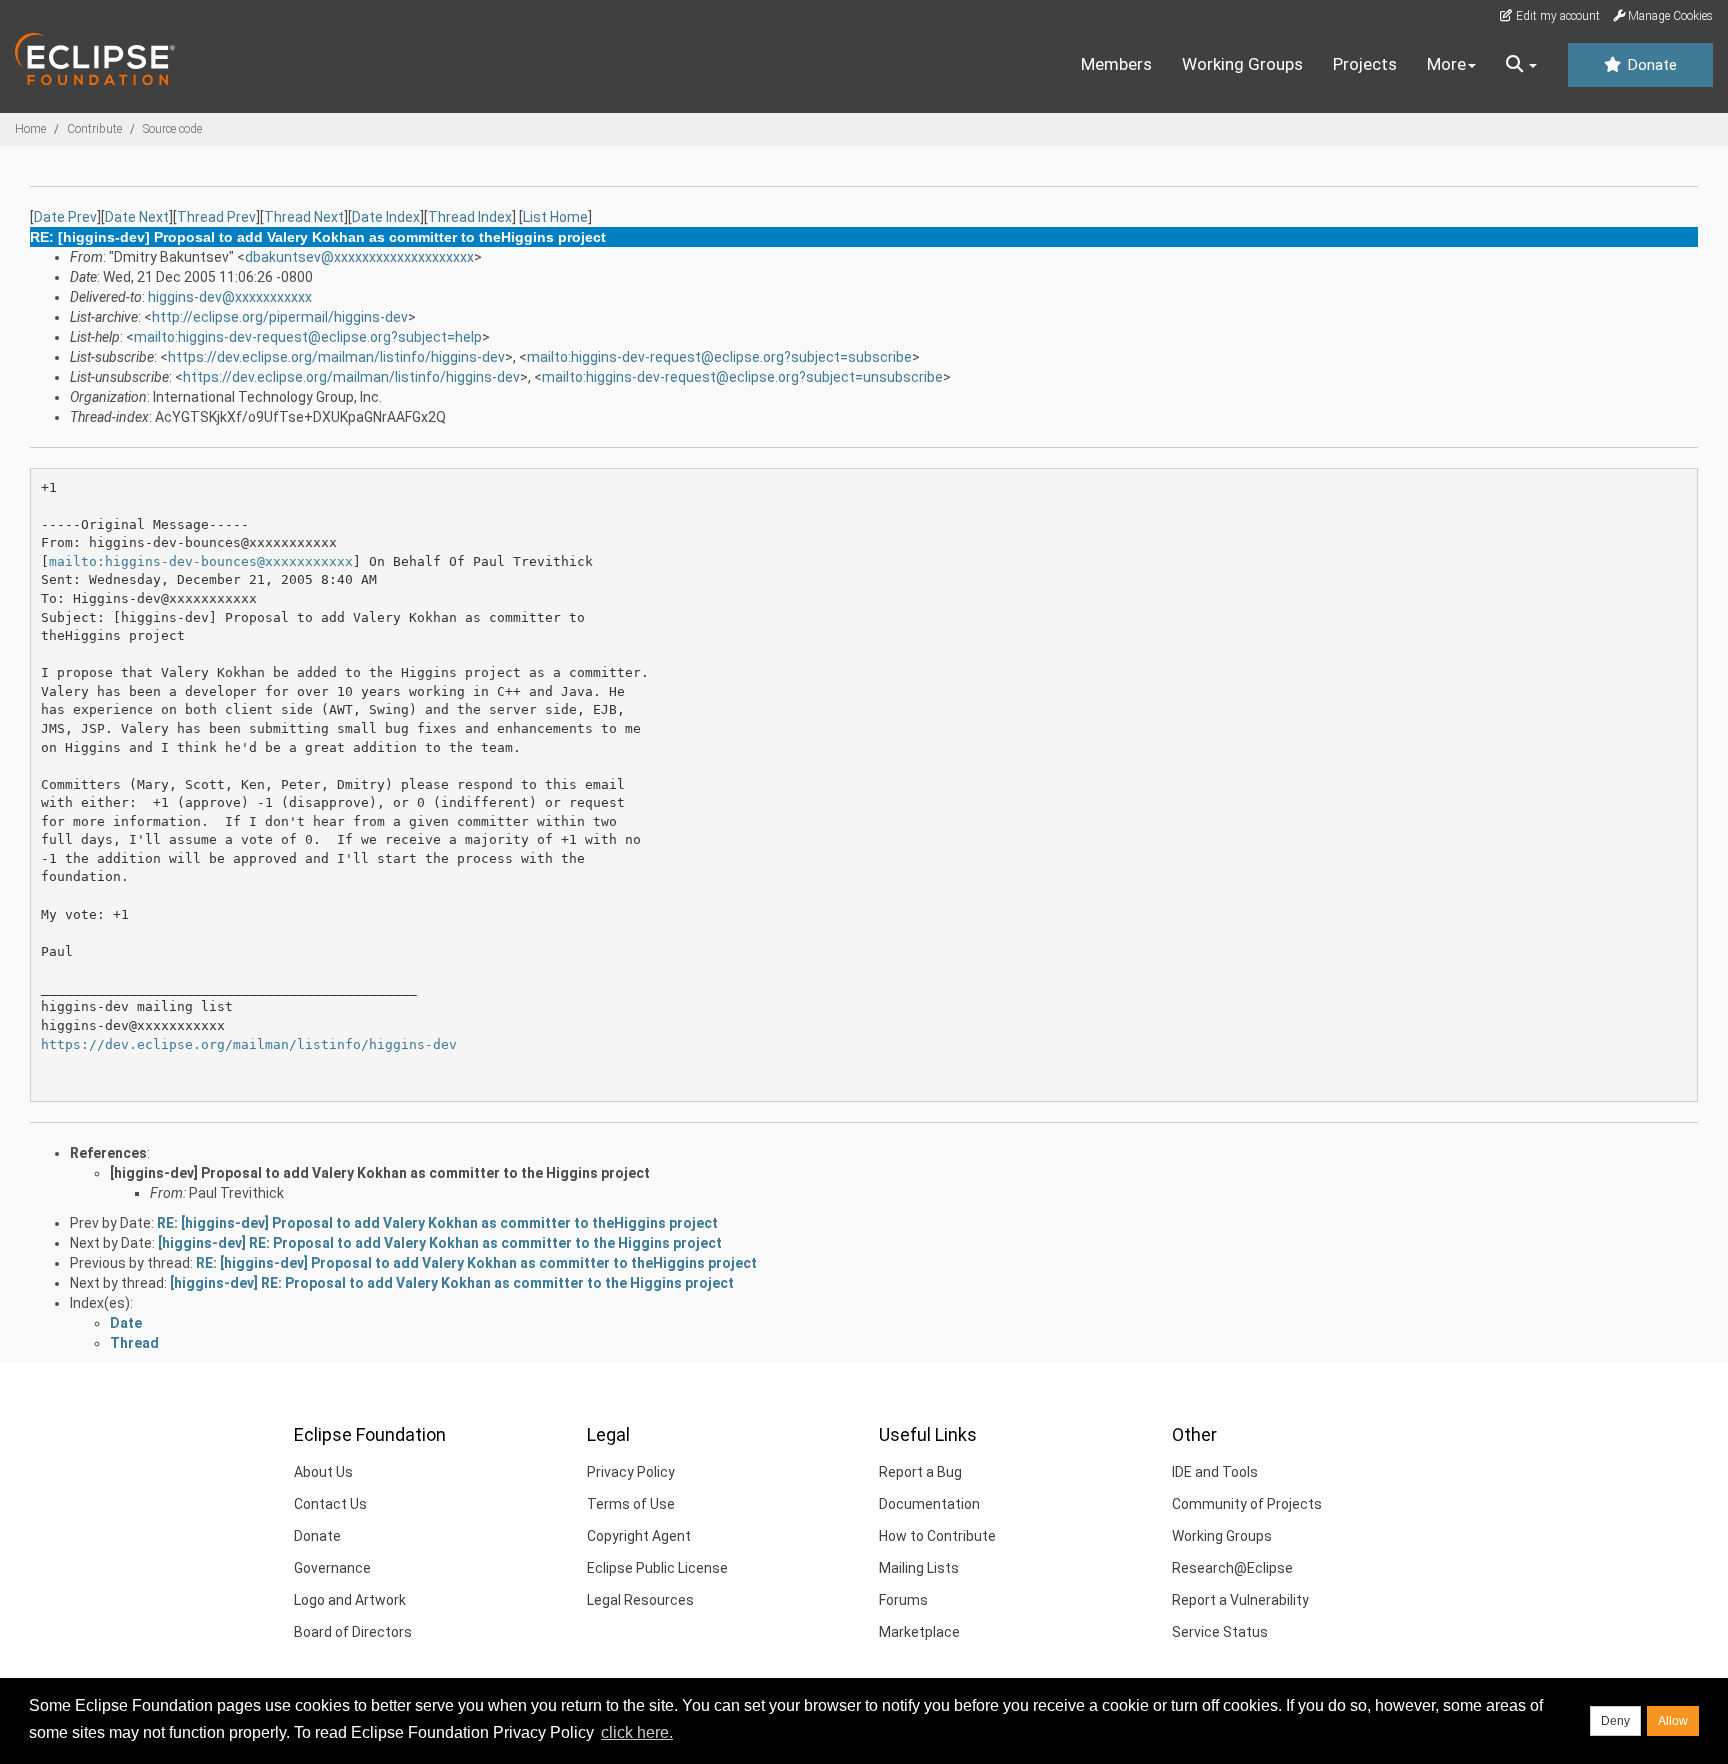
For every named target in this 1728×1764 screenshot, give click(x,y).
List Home (555, 217)
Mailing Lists (919, 1568)
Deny (1615, 1721)
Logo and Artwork (350, 1600)
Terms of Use (631, 1504)
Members (1116, 64)
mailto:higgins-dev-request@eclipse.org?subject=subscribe (719, 357)
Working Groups (1242, 64)
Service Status (1220, 1632)
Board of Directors (353, 1632)
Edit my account (1556, 16)
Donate (1650, 65)
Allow (1673, 1721)
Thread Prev (216, 217)
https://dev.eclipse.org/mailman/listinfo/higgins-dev (336, 357)
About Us (323, 1472)
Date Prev (65, 217)
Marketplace (919, 1632)
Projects (1365, 64)
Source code (172, 129)
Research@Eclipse (1232, 1568)
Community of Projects (1247, 1504)
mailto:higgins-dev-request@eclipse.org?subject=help (308, 337)
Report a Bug (920, 1472)
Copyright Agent (639, 1536)
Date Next (137, 217)
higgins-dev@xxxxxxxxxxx (230, 297)
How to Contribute (937, 1536)
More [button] (1446, 64)
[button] (1521, 65)
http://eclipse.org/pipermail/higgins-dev (280, 317)
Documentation (929, 1504)
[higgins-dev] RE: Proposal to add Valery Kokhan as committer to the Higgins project (440, 1243)
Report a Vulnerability (1240, 1600)
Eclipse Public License (657, 1568)
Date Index (386, 217)
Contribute (94, 129)
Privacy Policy (631, 1472)
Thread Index (470, 217)
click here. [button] (637, 1732)
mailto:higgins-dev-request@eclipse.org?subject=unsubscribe (742, 377)
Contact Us (330, 1504)
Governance (332, 1568)
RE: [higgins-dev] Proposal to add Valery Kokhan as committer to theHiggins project (437, 1223)
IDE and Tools (1215, 1472)
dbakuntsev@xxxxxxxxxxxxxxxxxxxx (359, 257)
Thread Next (304, 217)
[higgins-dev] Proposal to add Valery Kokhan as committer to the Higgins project (380, 1173)
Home (30, 129)
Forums (903, 1600)
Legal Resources (640, 1600)
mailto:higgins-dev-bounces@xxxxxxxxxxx (201, 561)
